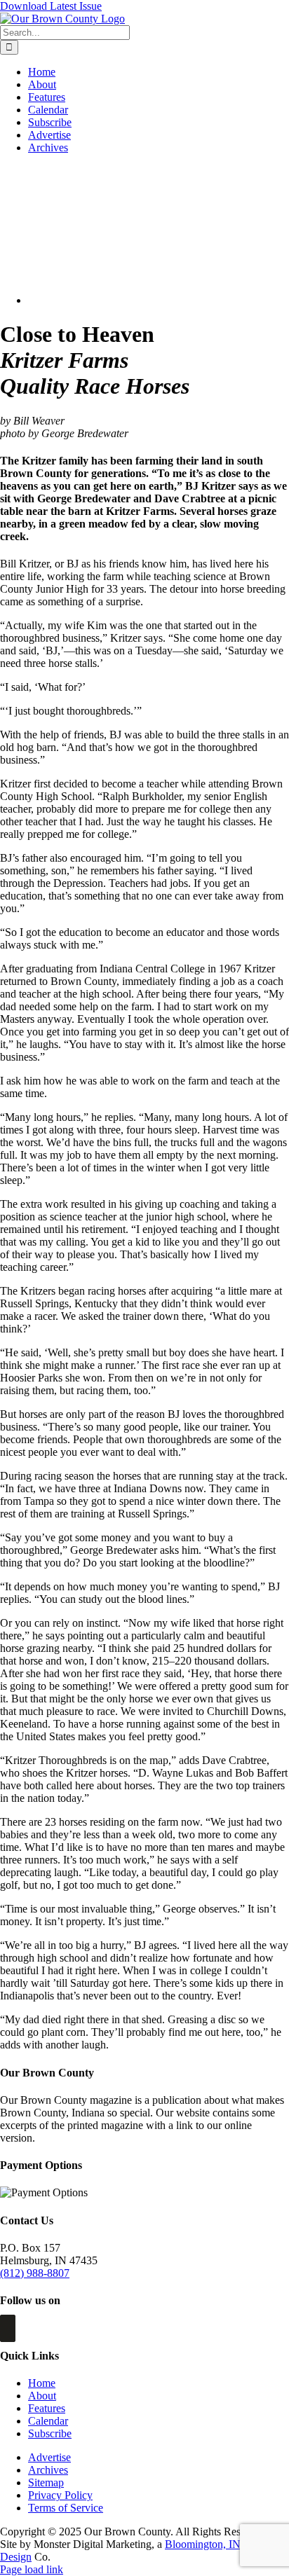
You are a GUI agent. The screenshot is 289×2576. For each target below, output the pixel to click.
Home (42, 2383)
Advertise (49, 2457)
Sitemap (46, 2482)
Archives (48, 2470)
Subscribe (50, 2433)
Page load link (32, 2569)
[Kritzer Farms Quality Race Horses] (129, 300)
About (42, 2396)
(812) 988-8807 (35, 2273)
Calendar (48, 2421)
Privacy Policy (60, 2495)
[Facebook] (8, 2328)
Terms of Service (66, 2508)
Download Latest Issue (51, 6)
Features (47, 2408)
